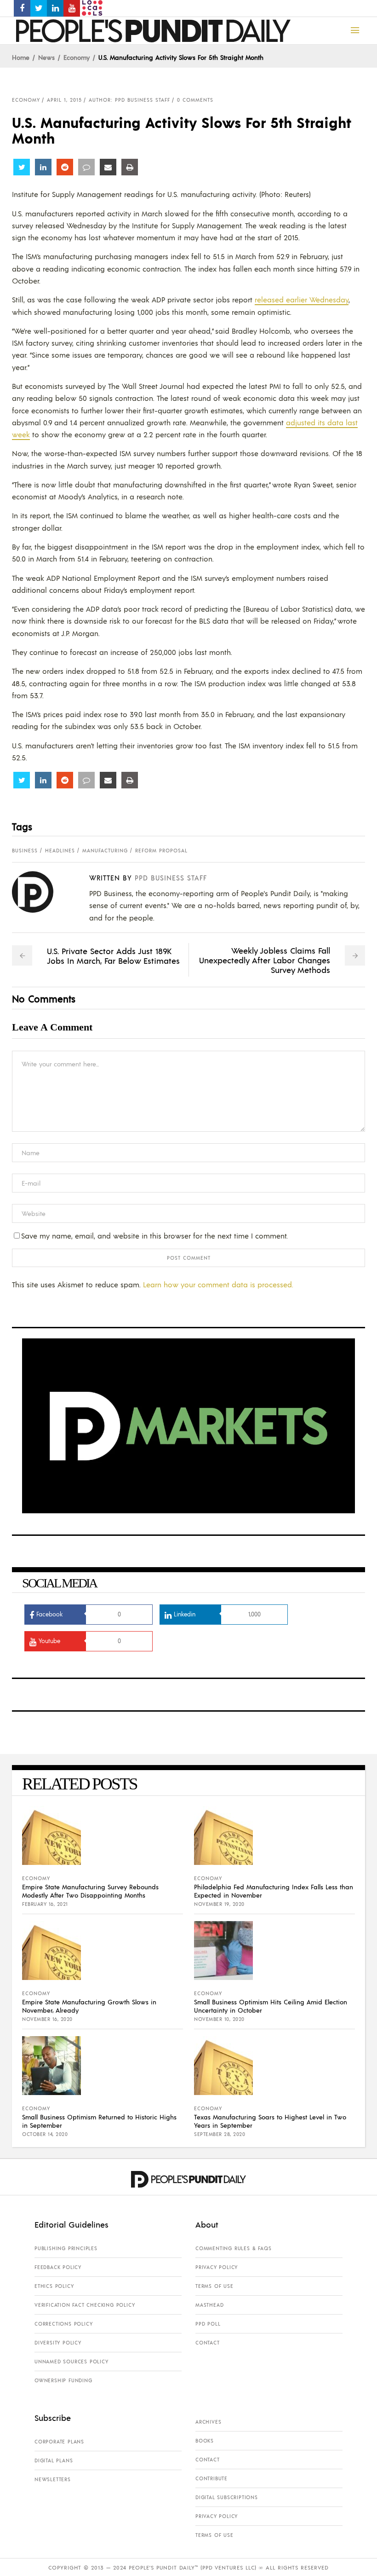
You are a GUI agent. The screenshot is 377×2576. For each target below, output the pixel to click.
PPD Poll (208, 2324)
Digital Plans (54, 2460)
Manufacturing (105, 851)
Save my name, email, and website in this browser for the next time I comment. (154, 1236)
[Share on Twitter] (22, 167)
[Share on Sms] (86, 167)
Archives (208, 2422)
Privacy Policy (217, 2267)
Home (21, 57)
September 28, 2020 (220, 2134)
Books (205, 2441)
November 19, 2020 (219, 1904)
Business (25, 851)
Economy (77, 57)
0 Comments (195, 100)
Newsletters (53, 2479)
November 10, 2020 (219, 2019)
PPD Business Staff (171, 877)
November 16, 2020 (47, 2019)
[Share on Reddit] (65, 167)
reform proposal (161, 851)
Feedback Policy (58, 2267)
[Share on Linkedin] (43, 167)
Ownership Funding (63, 2380)
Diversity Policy (58, 2343)
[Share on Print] (130, 167)
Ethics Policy (54, 2286)
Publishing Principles (66, 2248)
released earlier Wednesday (302, 299)
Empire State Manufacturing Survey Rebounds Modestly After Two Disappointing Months (90, 1891)
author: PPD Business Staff (129, 100)
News (46, 57)
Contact (208, 2343)
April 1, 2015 (64, 100)
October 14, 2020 (45, 2134)
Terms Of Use (214, 2286)
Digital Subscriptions (227, 2497)
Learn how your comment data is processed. (218, 1284)
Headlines (60, 851)
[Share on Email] (108, 167)
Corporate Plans (59, 2442)
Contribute (211, 2478)
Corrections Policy (63, 2324)
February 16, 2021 (45, 1904)
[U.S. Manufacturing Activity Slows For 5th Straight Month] (40, 892)
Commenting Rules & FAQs (233, 2248)
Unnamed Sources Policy (71, 2362)
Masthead (209, 2305)
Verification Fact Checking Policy (85, 2305)
